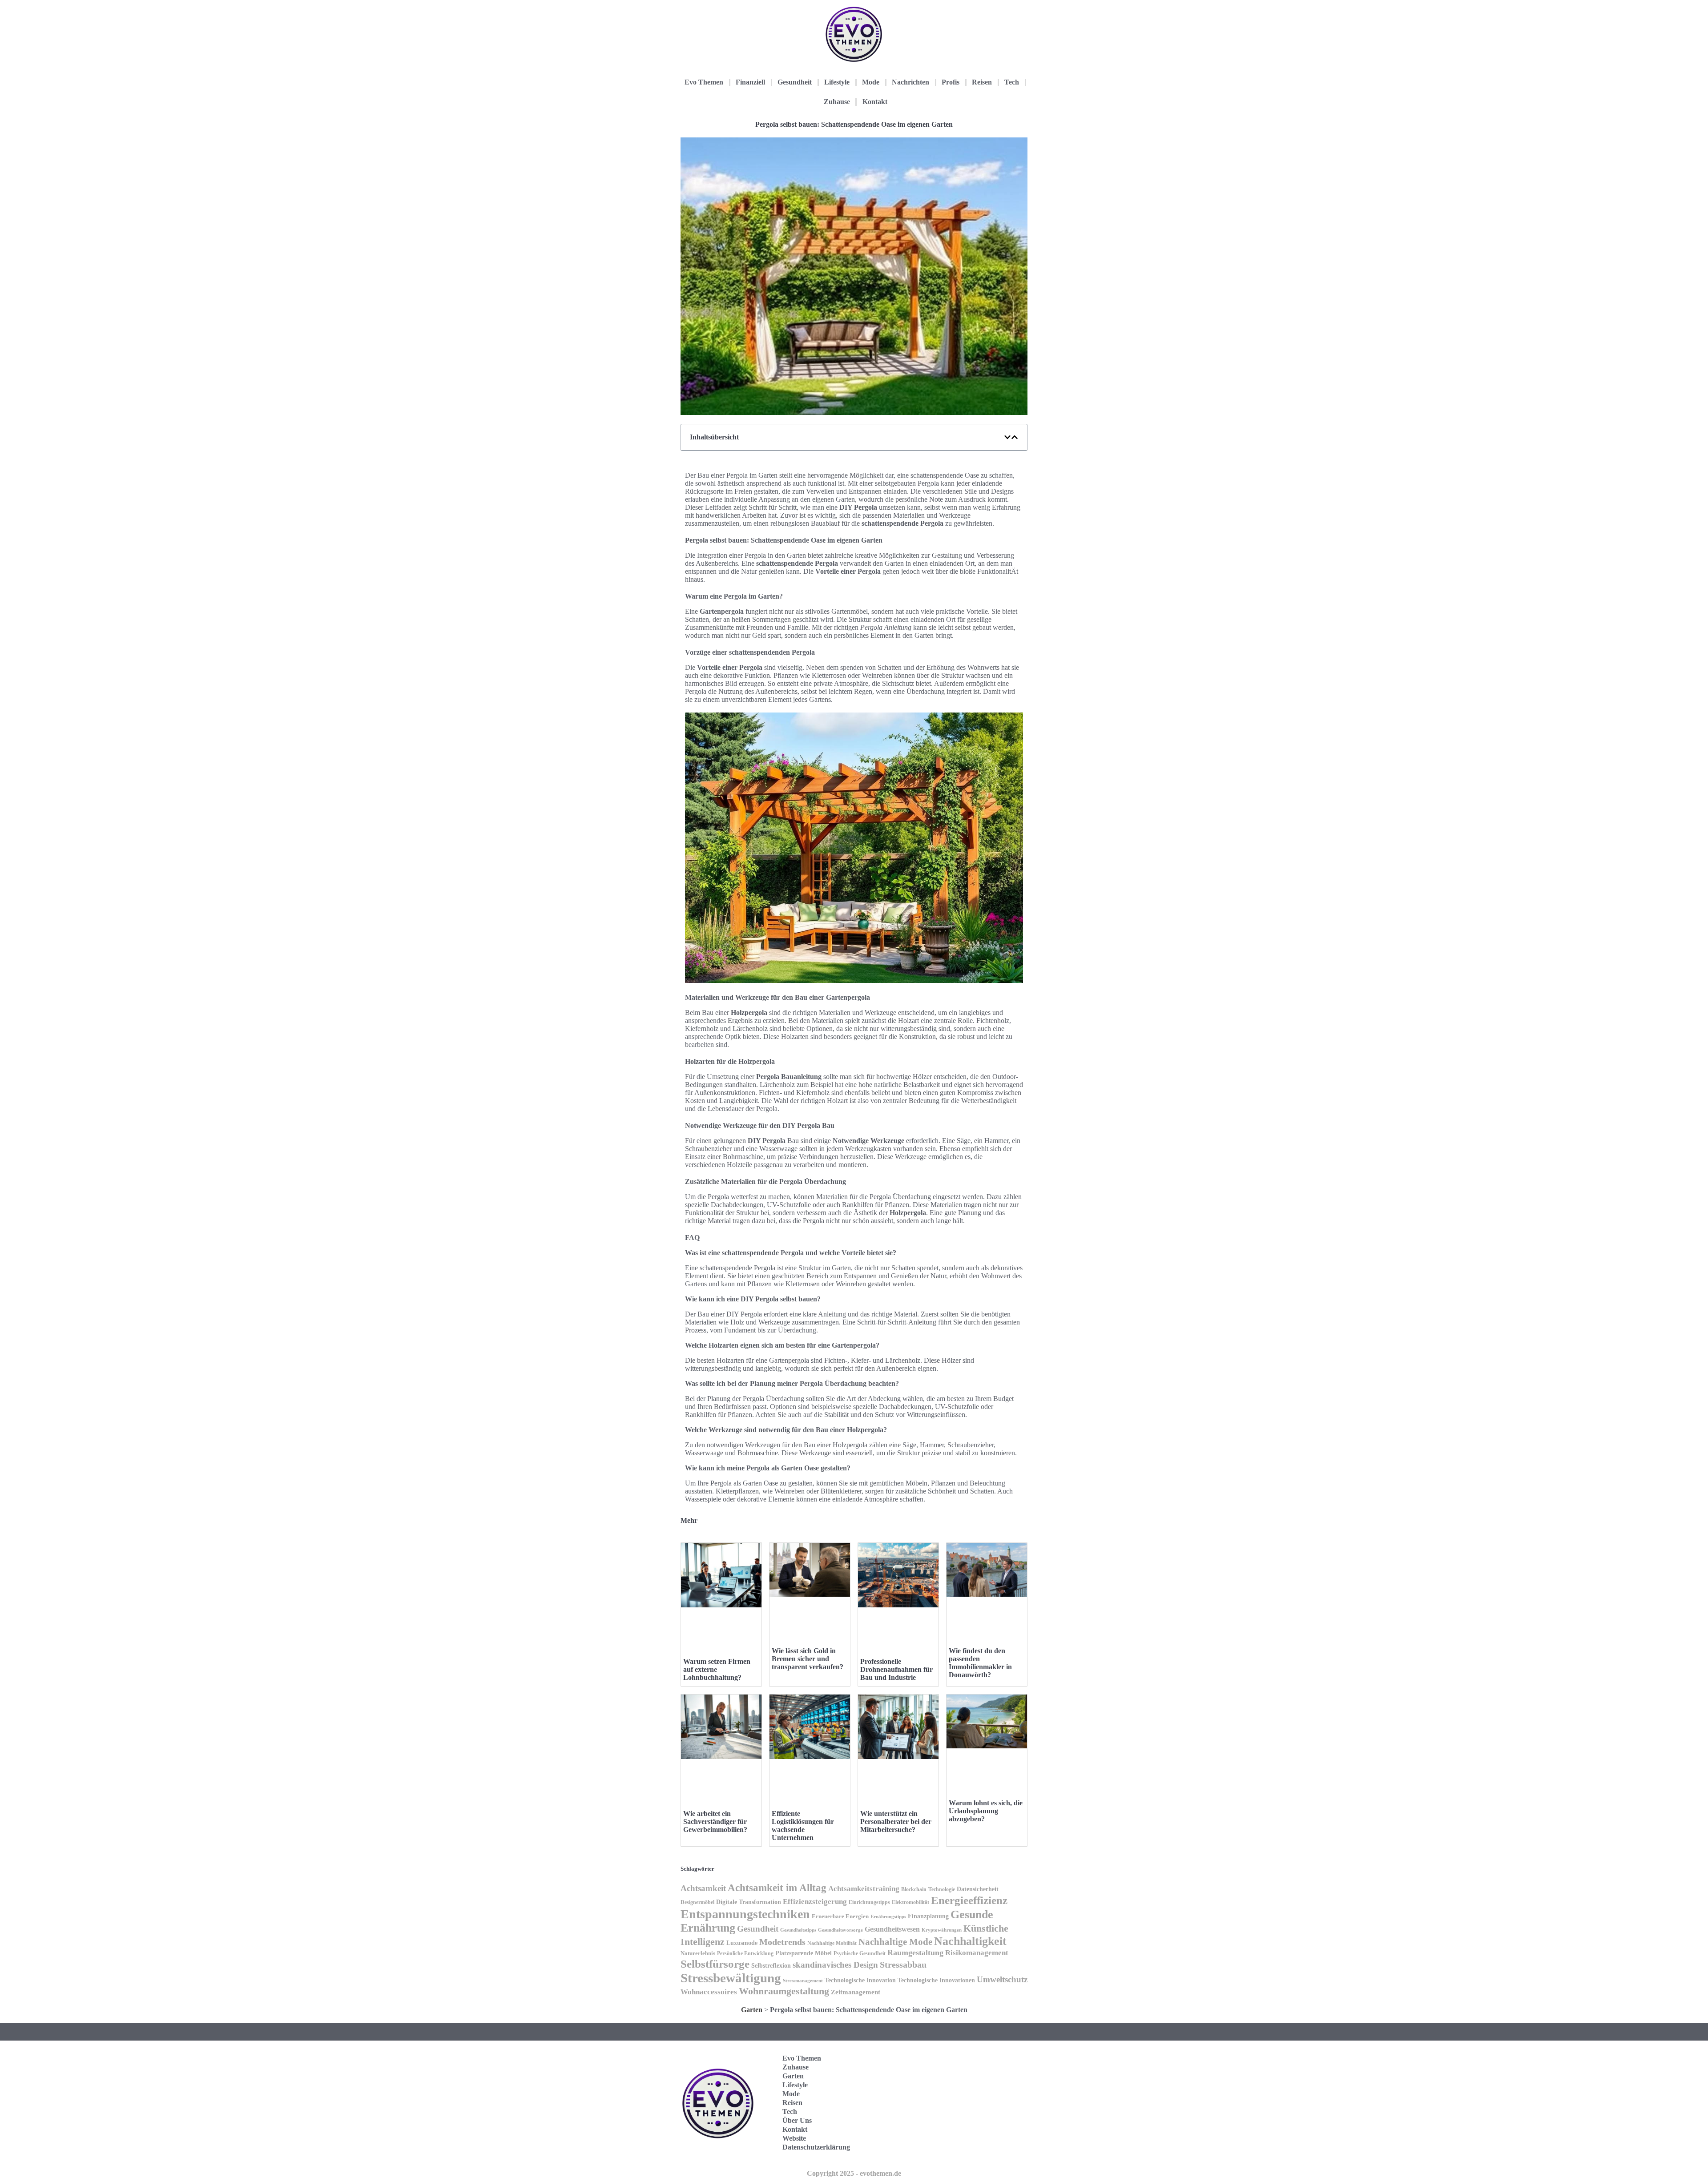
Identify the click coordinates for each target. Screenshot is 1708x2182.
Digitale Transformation (749, 1902)
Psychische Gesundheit (860, 1953)
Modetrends (782, 1942)
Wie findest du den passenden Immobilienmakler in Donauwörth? (980, 1663)
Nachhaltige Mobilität (832, 1943)
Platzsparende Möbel (804, 1953)
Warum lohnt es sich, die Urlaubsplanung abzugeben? (986, 1811)
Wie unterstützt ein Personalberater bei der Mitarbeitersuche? (896, 1822)
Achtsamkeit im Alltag (777, 1888)
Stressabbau (903, 1965)
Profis (951, 82)
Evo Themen (704, 82)
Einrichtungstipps (869, 1902)
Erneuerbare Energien (840, 1916)
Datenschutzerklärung (816, 2147)
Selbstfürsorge (715, 1964)
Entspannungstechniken (745, 1914)
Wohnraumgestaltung (784, 1991)
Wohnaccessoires (709, 1992)
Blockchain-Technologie (928, 1889)
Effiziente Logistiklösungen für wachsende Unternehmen (803, 1826)
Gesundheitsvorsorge (840, 1930)
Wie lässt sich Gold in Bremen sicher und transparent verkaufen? (808, 1659)
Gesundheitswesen (892, 1929)
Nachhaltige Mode (895, 1942)
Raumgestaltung (915, 1953)
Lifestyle (837, 82)
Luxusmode (742, 1943)
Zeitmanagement (856, 1992)
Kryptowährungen (942, 1930)
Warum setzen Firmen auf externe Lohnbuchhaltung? (717, 1669)
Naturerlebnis (698, 1953)
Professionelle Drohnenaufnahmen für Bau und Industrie (896, 1669)
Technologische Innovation (860, 1980)
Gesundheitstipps (798, 1930)
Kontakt (875, 102)
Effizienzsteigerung (815, 1902)
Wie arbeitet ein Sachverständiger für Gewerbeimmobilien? (715, 1822)
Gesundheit (795, 82)
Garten (752, 2010)
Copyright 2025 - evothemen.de (854, 2173)
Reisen (982, 82)
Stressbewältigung (731, 1978)
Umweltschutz (1002, 1979)
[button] (1007, 437)
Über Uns (797, 2120)
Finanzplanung (928, 1916)
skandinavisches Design (835, 1965)
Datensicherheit (978, 1889)
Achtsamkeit (703, 1888)
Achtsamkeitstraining (864, 1889)
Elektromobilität (910, 1902)
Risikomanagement (977, 1953)
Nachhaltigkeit (970, 1941)
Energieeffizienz (969, 1900)
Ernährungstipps (888, 1916)
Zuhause (837, 102)
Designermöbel (697, 1902)
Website (794, 2138)
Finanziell (750, 82)
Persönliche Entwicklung (745, 1953)
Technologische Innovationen (936, 1980)
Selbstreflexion (771, 1966)
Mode (871, 82)
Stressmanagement (803, 1981)
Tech (1012, 82)
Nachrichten (910, 82)
